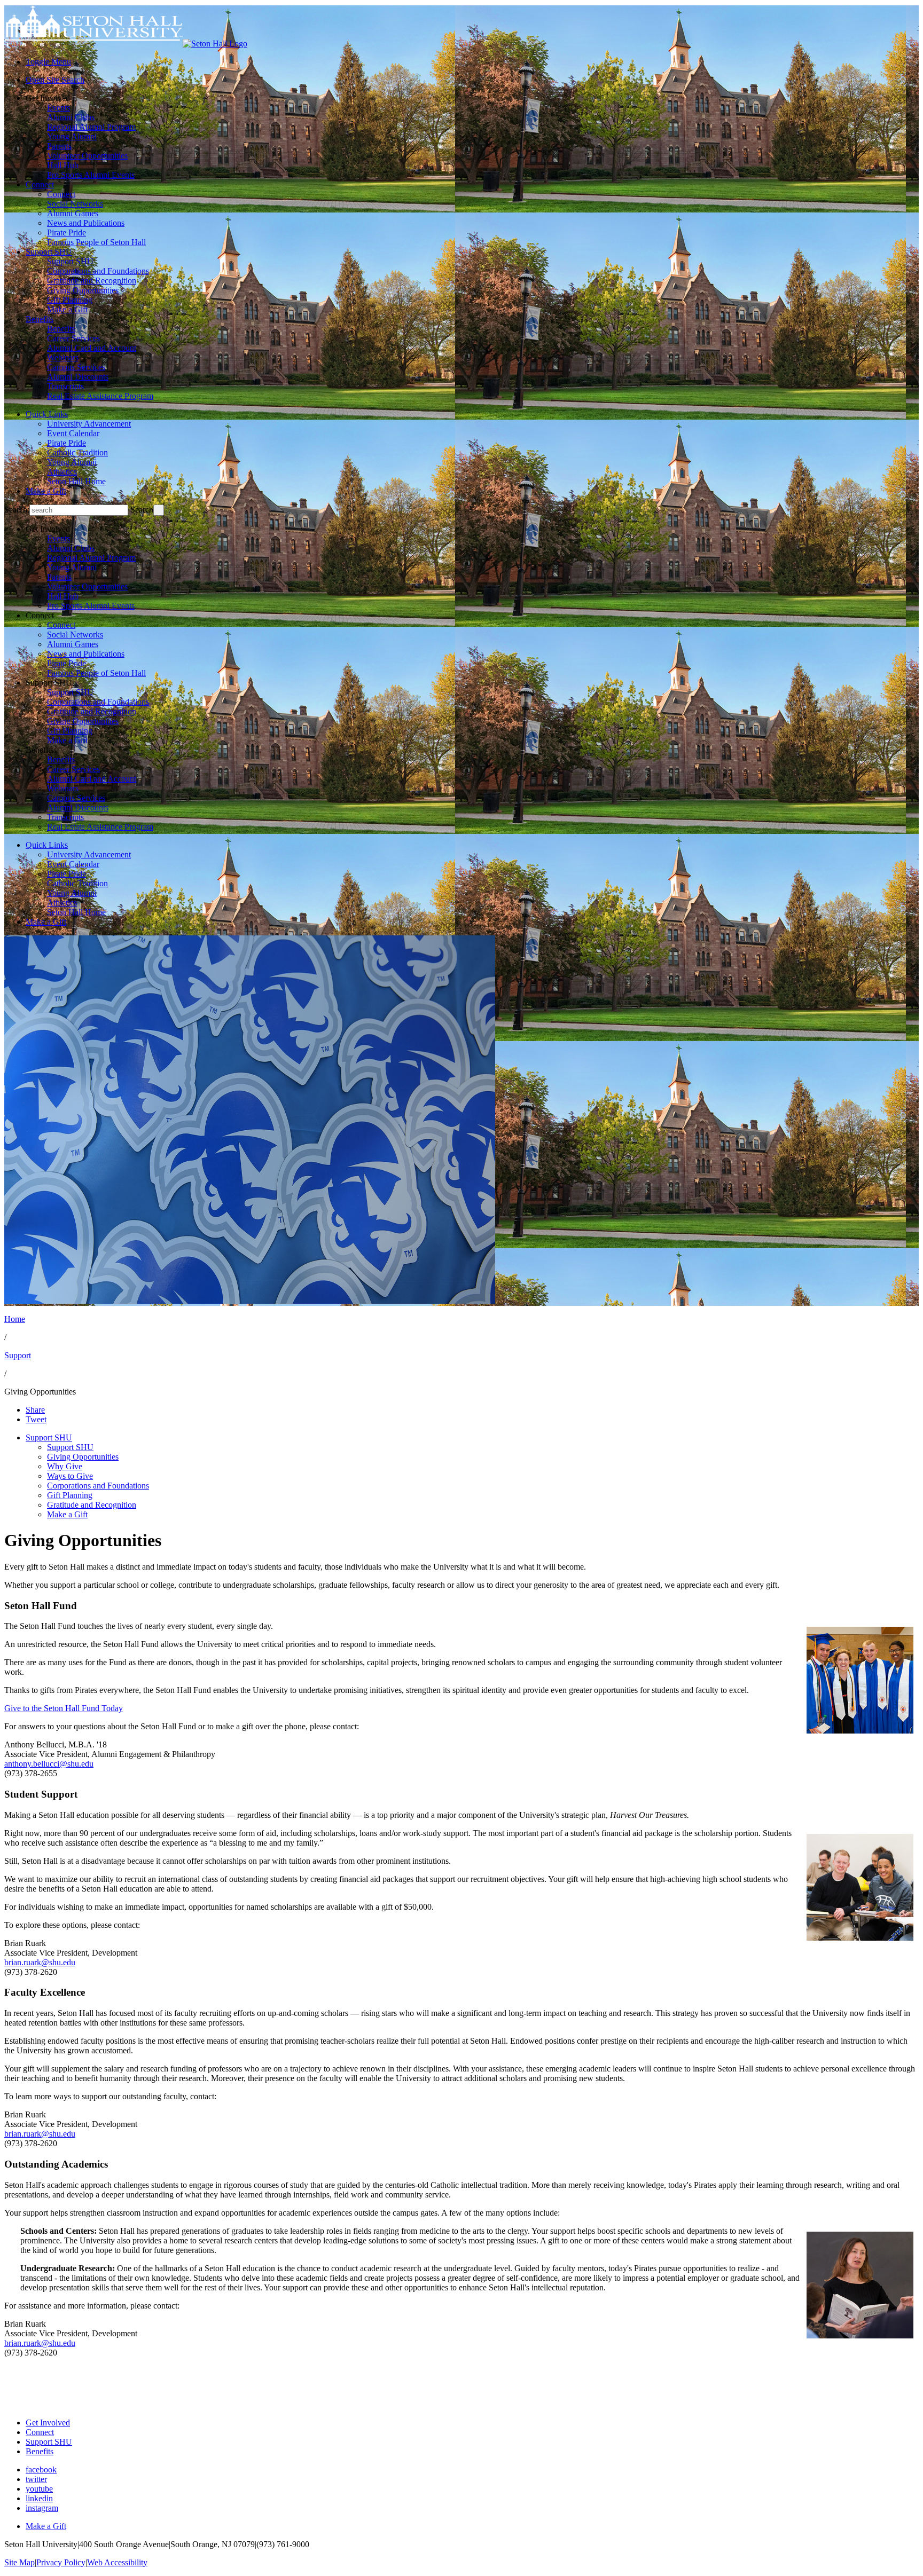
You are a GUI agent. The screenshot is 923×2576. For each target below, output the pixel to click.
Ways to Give (70, 1476)
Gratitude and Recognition (92, 281)
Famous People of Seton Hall (96, 242)
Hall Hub (63, 165)
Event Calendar (73, 433)
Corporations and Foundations (98, 271)
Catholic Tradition (77, 452)
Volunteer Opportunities (87, 156)
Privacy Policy (61, 2562)
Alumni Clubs (71, 117)
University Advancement (89, 424)
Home (15, 1319)
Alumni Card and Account (92, 348)
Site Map (19, 2562)
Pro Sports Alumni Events (91, 175)
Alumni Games (73, 213)
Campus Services (76, 367)
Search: (17, 510)
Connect (40, 184)
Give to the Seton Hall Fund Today (64, 1708)
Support (18, 1355)
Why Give (65, 1466)
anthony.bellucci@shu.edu (49, 1764)
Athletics (62, 472)
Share (35, 1410)
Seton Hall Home (76, 481)
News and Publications (86, 223)
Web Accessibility (117, 2562)
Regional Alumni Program (91, 127)
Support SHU (49, 252)
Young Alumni (72, 136)
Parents (59, 146)
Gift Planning (70, 300)
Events (58, 108)
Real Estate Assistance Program (100, 396)
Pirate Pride (67, 233)
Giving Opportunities (83, 290)
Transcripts (65, 386)
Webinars (63, 357)
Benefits (40, 319)
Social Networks (75, 204)
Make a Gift (67, 309)
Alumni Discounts (78, 377)
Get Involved (48, 2423)
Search (142, 510)
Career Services (73, 338)
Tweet (36, 1419)
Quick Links (47, 414)
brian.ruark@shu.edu (40, 1962)
